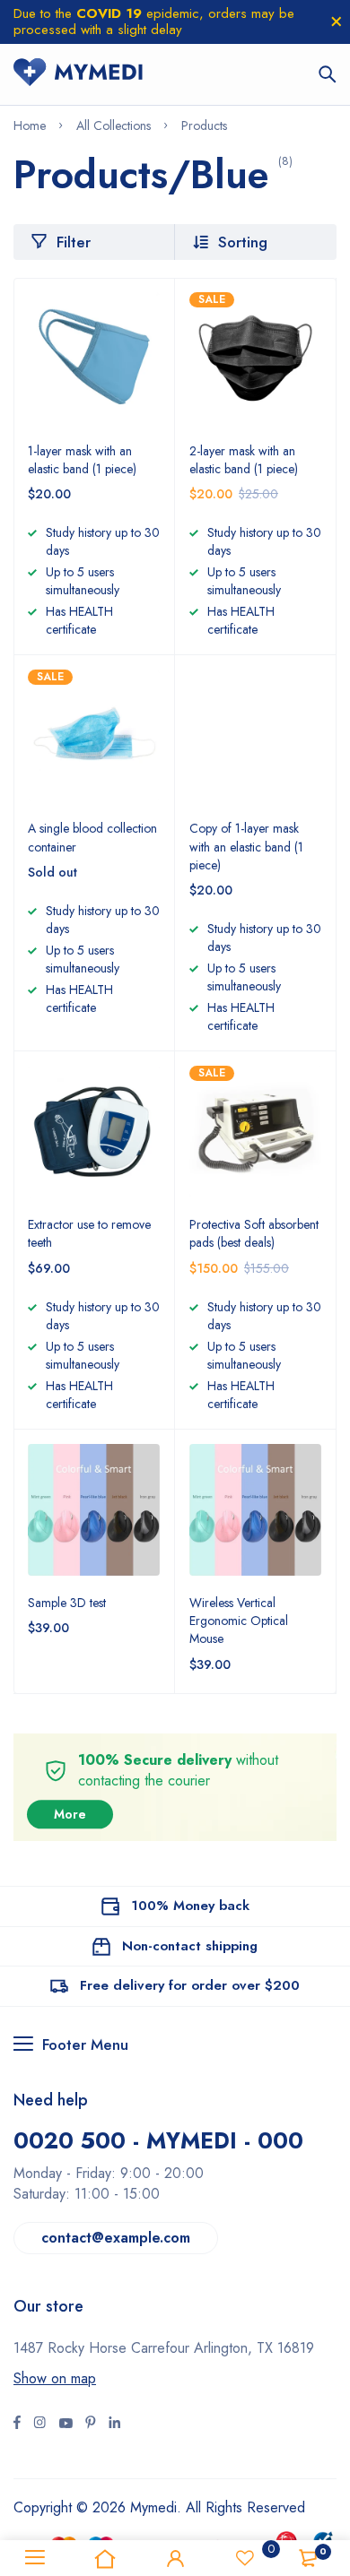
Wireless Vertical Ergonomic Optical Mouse (239, 1621)
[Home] (105, 2558)
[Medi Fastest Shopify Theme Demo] (78, 74)
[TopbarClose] (337, 22)
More (70, 1815)
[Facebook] (17, 2425)
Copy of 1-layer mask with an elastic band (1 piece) (246, 846)
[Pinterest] (91, 2425)
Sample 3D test (67, 1603)
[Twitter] (39, 2425)
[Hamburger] (35, 2558)
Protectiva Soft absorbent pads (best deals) (254, 1233)
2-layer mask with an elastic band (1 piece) (244, 460)
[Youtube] (114, 2425)
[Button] (328, 74)
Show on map (55, 2378)
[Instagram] (66, 2425)
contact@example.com (116, 2238)
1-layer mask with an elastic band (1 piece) (82, 460)
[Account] (175, 2558)
